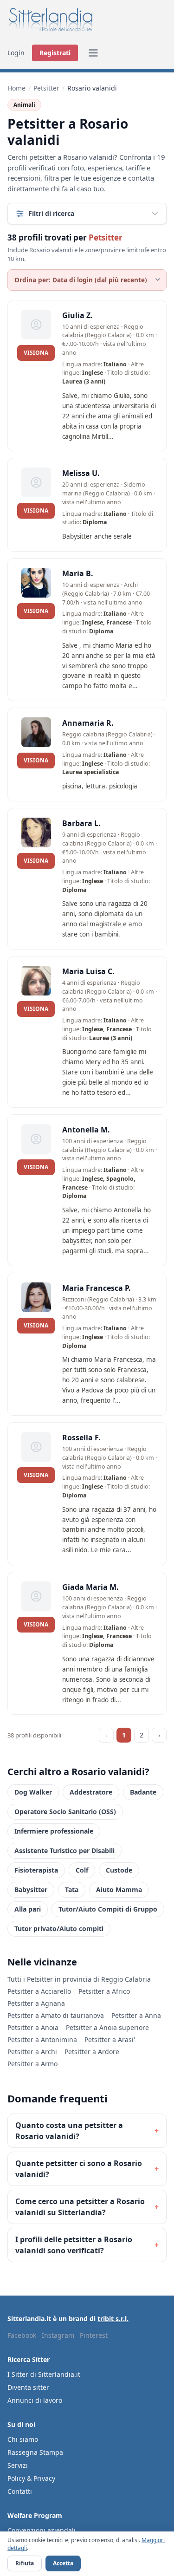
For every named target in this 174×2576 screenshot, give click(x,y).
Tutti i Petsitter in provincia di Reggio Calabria (79, 1979)
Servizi (18, 2465)
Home (16, 88)
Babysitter (31, 1890)
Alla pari (28, 1909)
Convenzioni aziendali (42, 2530)
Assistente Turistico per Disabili (64, 1851)
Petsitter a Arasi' (110, 2039)
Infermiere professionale (54, 1831)
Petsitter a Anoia (33, 2027)
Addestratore (91, 1792)
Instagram (58, 2335)
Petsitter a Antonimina (42, 2039)
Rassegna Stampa (35, 2452)
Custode (119, 1870)
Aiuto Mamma (119, 1890)
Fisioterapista (36, 1870)
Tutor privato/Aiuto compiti (59, 1929)
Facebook (22, 2335)
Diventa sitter (28, 2387)
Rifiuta (25, 2563)
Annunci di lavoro (35, 2400)
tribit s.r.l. (113, 2319)
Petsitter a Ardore (92, 2052)
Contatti (20, 2491)
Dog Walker (33, 1792)
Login (16, 53)
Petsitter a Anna (136, 2015)
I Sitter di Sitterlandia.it (44, 2374)
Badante (143, 1792)
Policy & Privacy (31, 2478)
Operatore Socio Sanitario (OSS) (65, 1812)
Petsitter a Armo (32, 2064)
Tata (72, 1890)
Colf (82, 1870)
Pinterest (94, 2335)
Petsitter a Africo (104, 1991)
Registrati (55, 53)
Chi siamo (23, 2439)
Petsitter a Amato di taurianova (56, 2015)
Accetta (63, 2563)
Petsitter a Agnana (36, 2003)
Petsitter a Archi (32, 2052)
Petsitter (46, 88)
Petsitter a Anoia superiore (107, 2027)
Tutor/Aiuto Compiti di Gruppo (108, 1909)
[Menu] (93, 53)
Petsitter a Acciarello (39, 1991)
